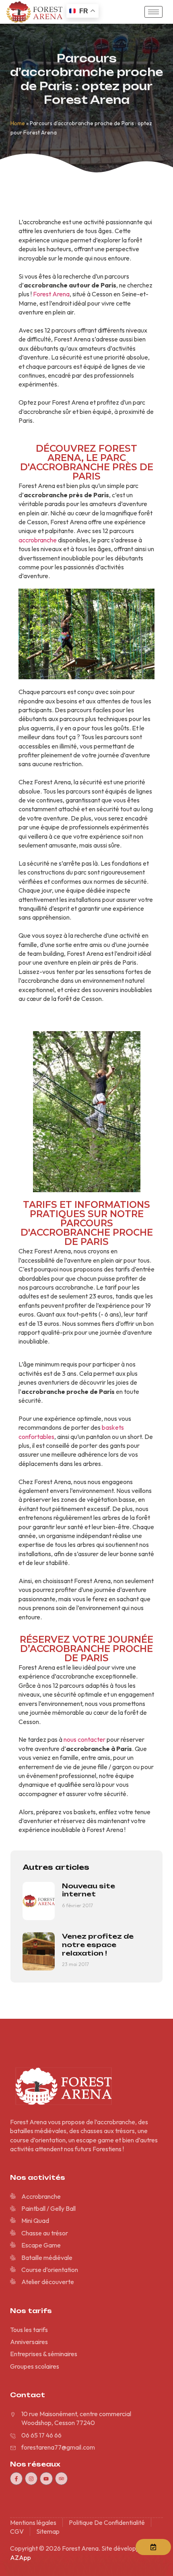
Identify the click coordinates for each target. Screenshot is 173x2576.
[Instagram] (31, 2478)
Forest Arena (51, 294)
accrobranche (38, 540)
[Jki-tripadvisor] (61, 2478)
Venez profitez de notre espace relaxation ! (98, 1945)
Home (18, 123)
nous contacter (84, 1739)
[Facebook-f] (16, 2478)
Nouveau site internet (89, 1890)
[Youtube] (46, 2478)
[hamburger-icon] (153, 12)
